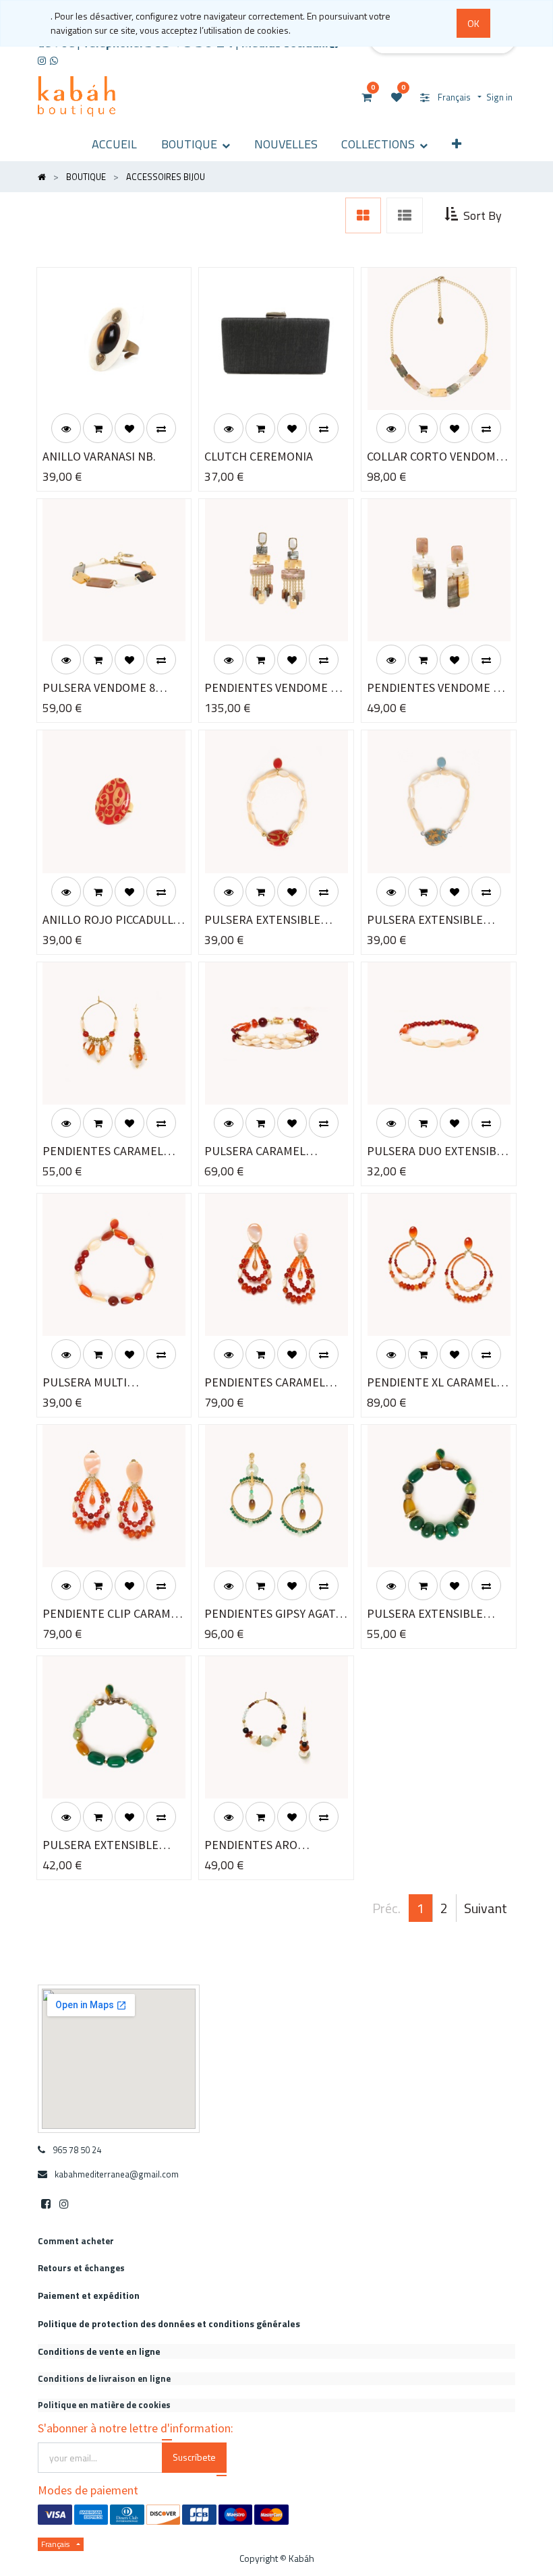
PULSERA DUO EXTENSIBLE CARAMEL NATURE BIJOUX (438, 1151)
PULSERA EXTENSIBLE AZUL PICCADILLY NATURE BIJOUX (435, 920)
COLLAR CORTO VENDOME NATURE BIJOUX (435, 457)
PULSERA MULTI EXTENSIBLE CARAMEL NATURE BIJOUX (101, 1383)
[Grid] (363, 216)
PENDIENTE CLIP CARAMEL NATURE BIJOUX (113, 1614)
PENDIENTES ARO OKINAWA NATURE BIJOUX (273, 1845)
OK (473, 23)
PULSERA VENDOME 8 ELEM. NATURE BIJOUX (103, 688)
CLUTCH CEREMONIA (259, 456)
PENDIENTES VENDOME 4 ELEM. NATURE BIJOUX (433, 688)
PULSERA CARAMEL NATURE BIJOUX (255, 1151)
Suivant (486, 1908)
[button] (457, 144)
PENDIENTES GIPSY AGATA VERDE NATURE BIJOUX (273, 1614)
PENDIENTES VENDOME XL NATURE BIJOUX (273, 688)
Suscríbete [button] (194, 2457)
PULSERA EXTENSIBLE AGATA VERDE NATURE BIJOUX (426, 1614)
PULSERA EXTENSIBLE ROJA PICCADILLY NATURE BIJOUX (272, 920)
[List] (405, 216)
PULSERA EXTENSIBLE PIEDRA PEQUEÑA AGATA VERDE (108, 1845)
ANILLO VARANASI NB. (99, 456)
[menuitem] (114, 144)
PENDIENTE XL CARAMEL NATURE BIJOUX (432, 1383)
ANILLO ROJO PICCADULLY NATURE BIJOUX (111, 920)
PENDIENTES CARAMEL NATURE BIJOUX (103, 1151)
